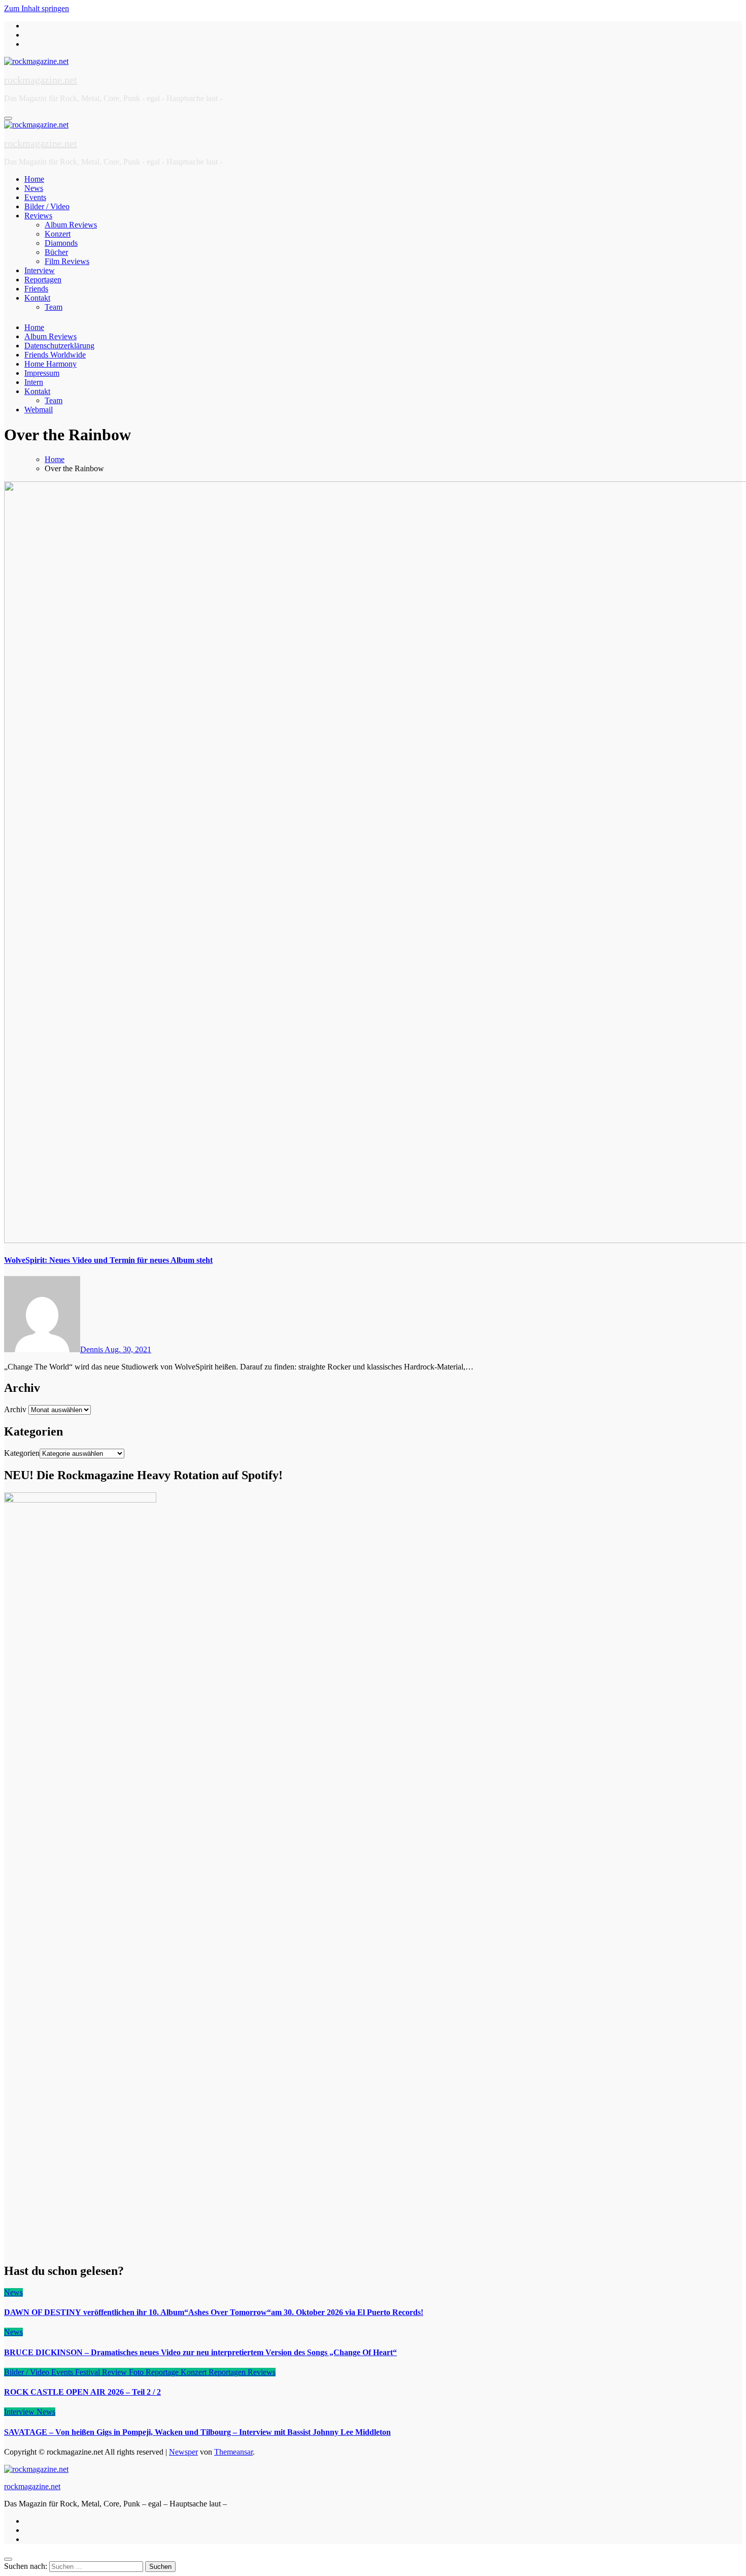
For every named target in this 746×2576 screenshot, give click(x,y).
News (34, 188)
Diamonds (61, 243)
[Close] (8, 2559)
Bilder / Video (47, 206)
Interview (40, 270)
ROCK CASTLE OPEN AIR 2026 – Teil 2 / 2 (82, 2392)
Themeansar (233, 2452)
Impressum (42, 373)
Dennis (92, 1349)
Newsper (183, 2452)
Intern (34, 382)
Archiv (15, 1409)
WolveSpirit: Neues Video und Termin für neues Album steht (108, 1260)
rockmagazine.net (41, 80)
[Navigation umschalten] (8, 118)
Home (34, 179)
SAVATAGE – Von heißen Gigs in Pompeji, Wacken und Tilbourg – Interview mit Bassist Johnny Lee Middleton (197, 2432)
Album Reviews (71, 225)
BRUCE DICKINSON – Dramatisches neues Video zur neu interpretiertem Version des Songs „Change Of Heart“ (200, 2352)
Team (54, 307)
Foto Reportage (155, 2372)
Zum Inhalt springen (37, 8)
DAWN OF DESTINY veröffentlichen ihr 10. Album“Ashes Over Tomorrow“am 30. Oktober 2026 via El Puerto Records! (214, 2312)
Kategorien (22, 1453)
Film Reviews (67, 261)
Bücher (56, 252)
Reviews (38, 216)
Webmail (39, 410)
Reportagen (43, 280)
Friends (36, 289)
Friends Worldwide (55, 355)
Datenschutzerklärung (59, 346)
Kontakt (37, 298)
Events (35, 197)
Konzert (58, 234)
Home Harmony (50, 364)
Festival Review (102, 2372)
